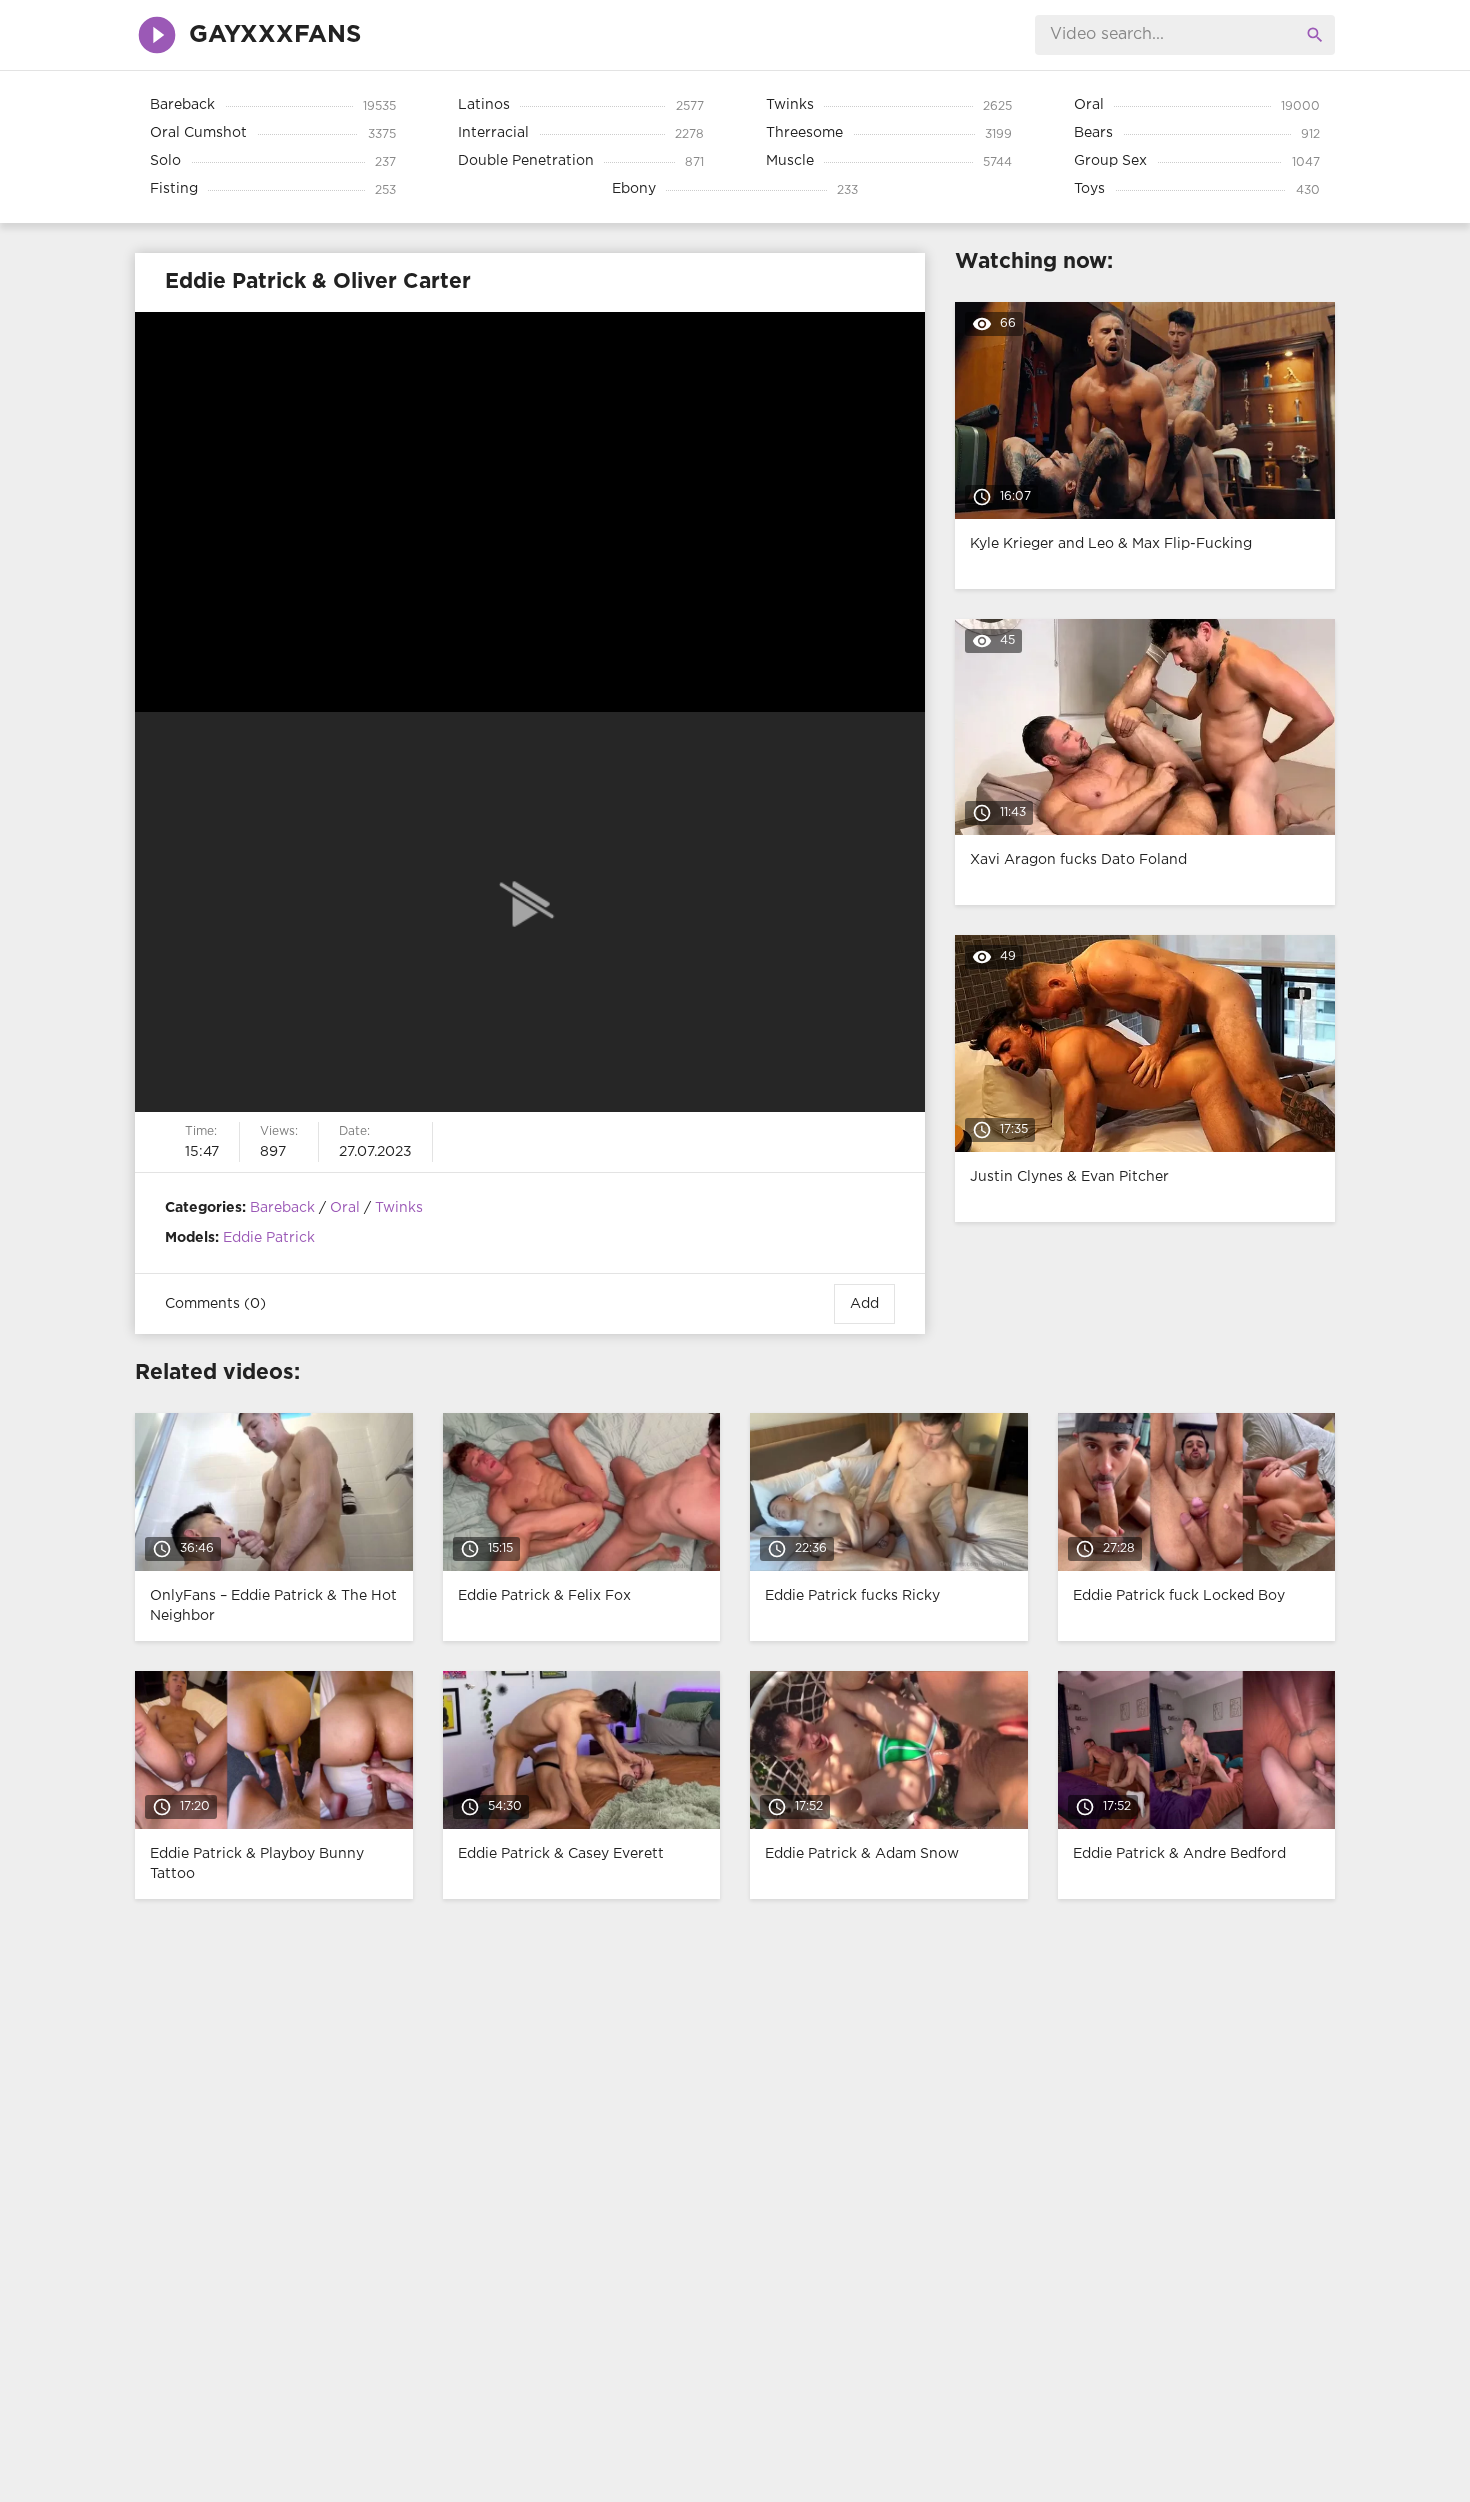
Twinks (399, 1208)
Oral (345, 1208)
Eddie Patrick (269, 1238)
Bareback (282, 1208)
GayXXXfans (275, 35)
